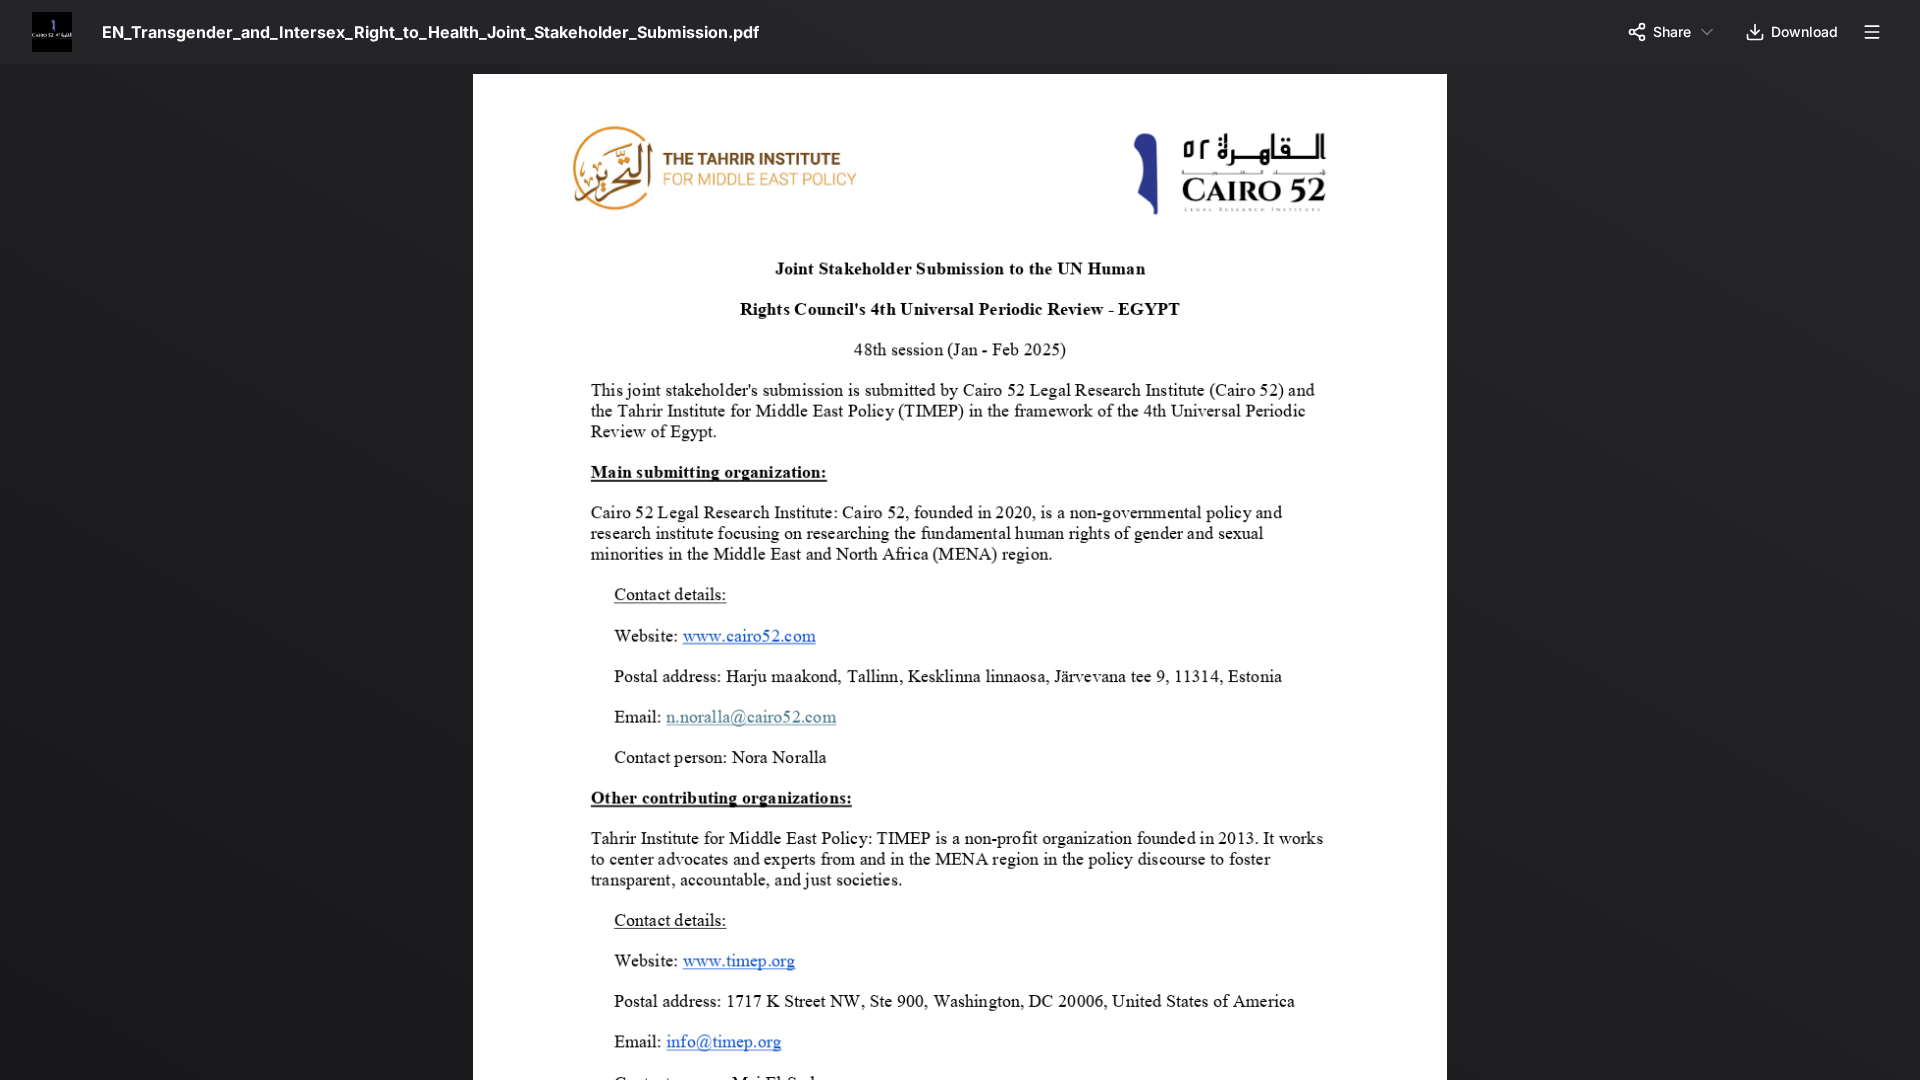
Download (1804, 31)
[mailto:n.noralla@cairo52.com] (756, 714)
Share (1672, 31)
